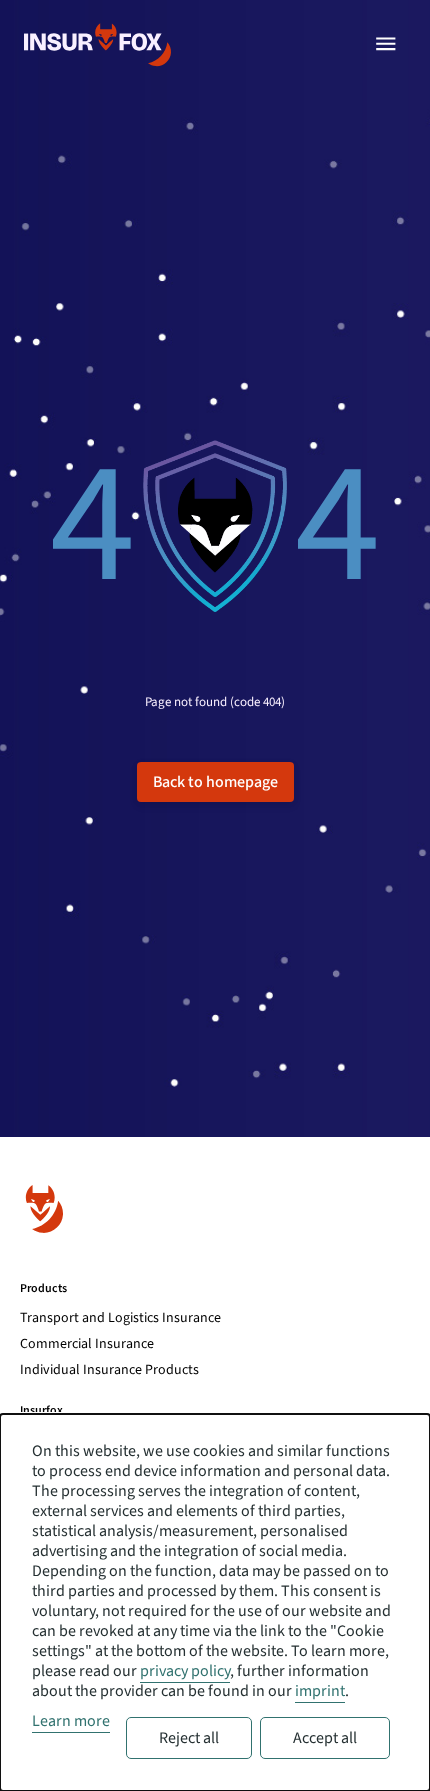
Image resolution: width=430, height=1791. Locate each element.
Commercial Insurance (87, 1344)
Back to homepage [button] (215, 782)
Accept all (325, 1738)
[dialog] (215, 1602)
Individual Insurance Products (109, 1370)
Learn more (71, 1721)
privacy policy (185, 1671)
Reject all (189, 1738)
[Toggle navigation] (386, 44)
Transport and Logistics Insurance (120, 1318)
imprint (320, 1691)
